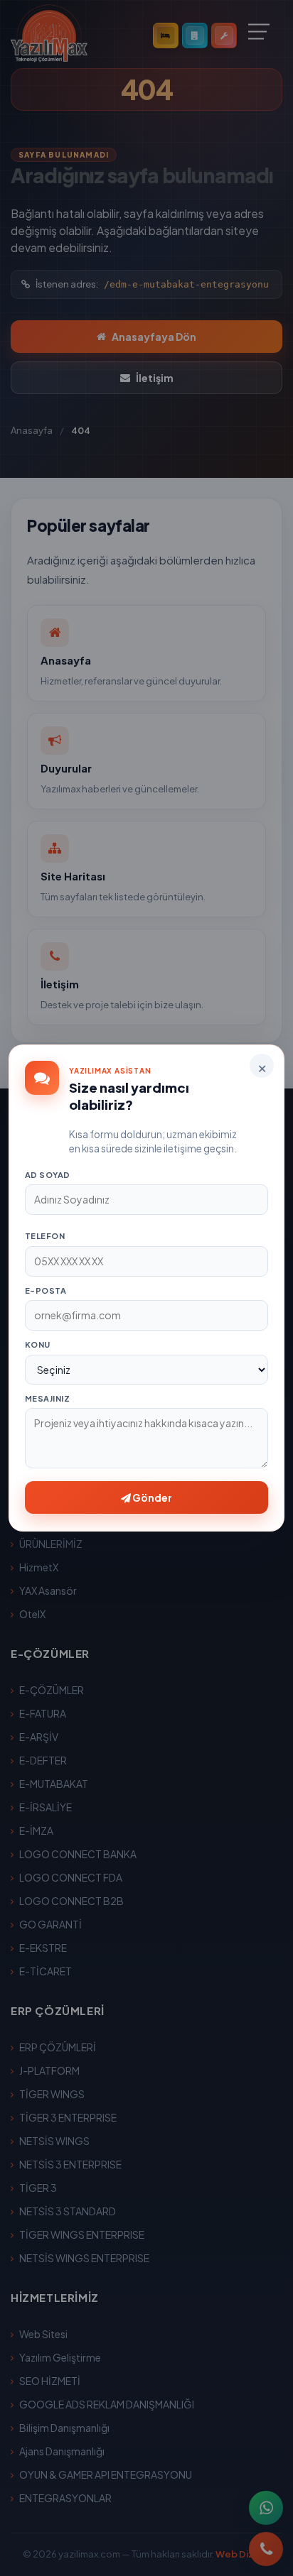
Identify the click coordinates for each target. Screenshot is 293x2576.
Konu (38, 1344)
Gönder (151, 1497)
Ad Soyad (48, 1175)
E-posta (46, 1290)
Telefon (45, 1236)
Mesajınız (47, 1398)
